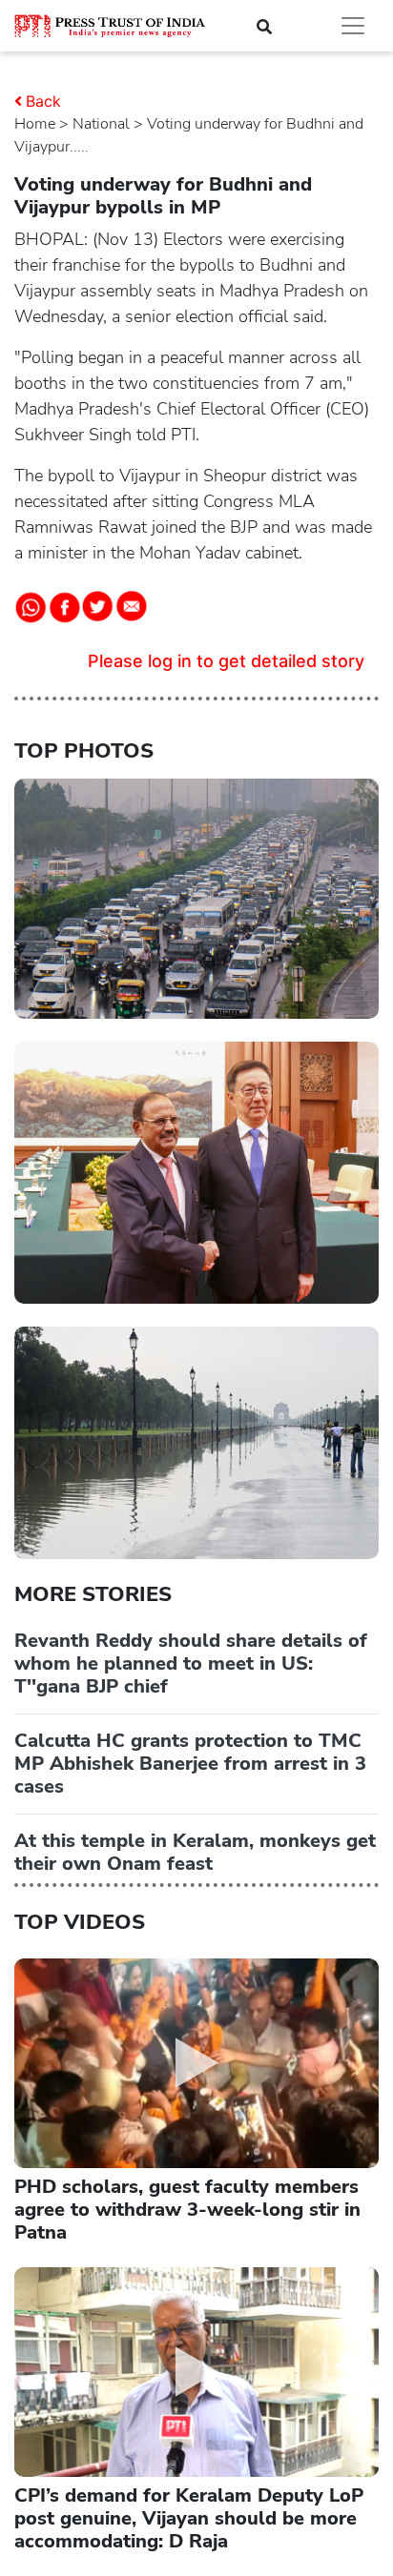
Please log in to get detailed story (226, 661)
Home (35, 124)
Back (43, 101)
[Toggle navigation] (353, 26)
